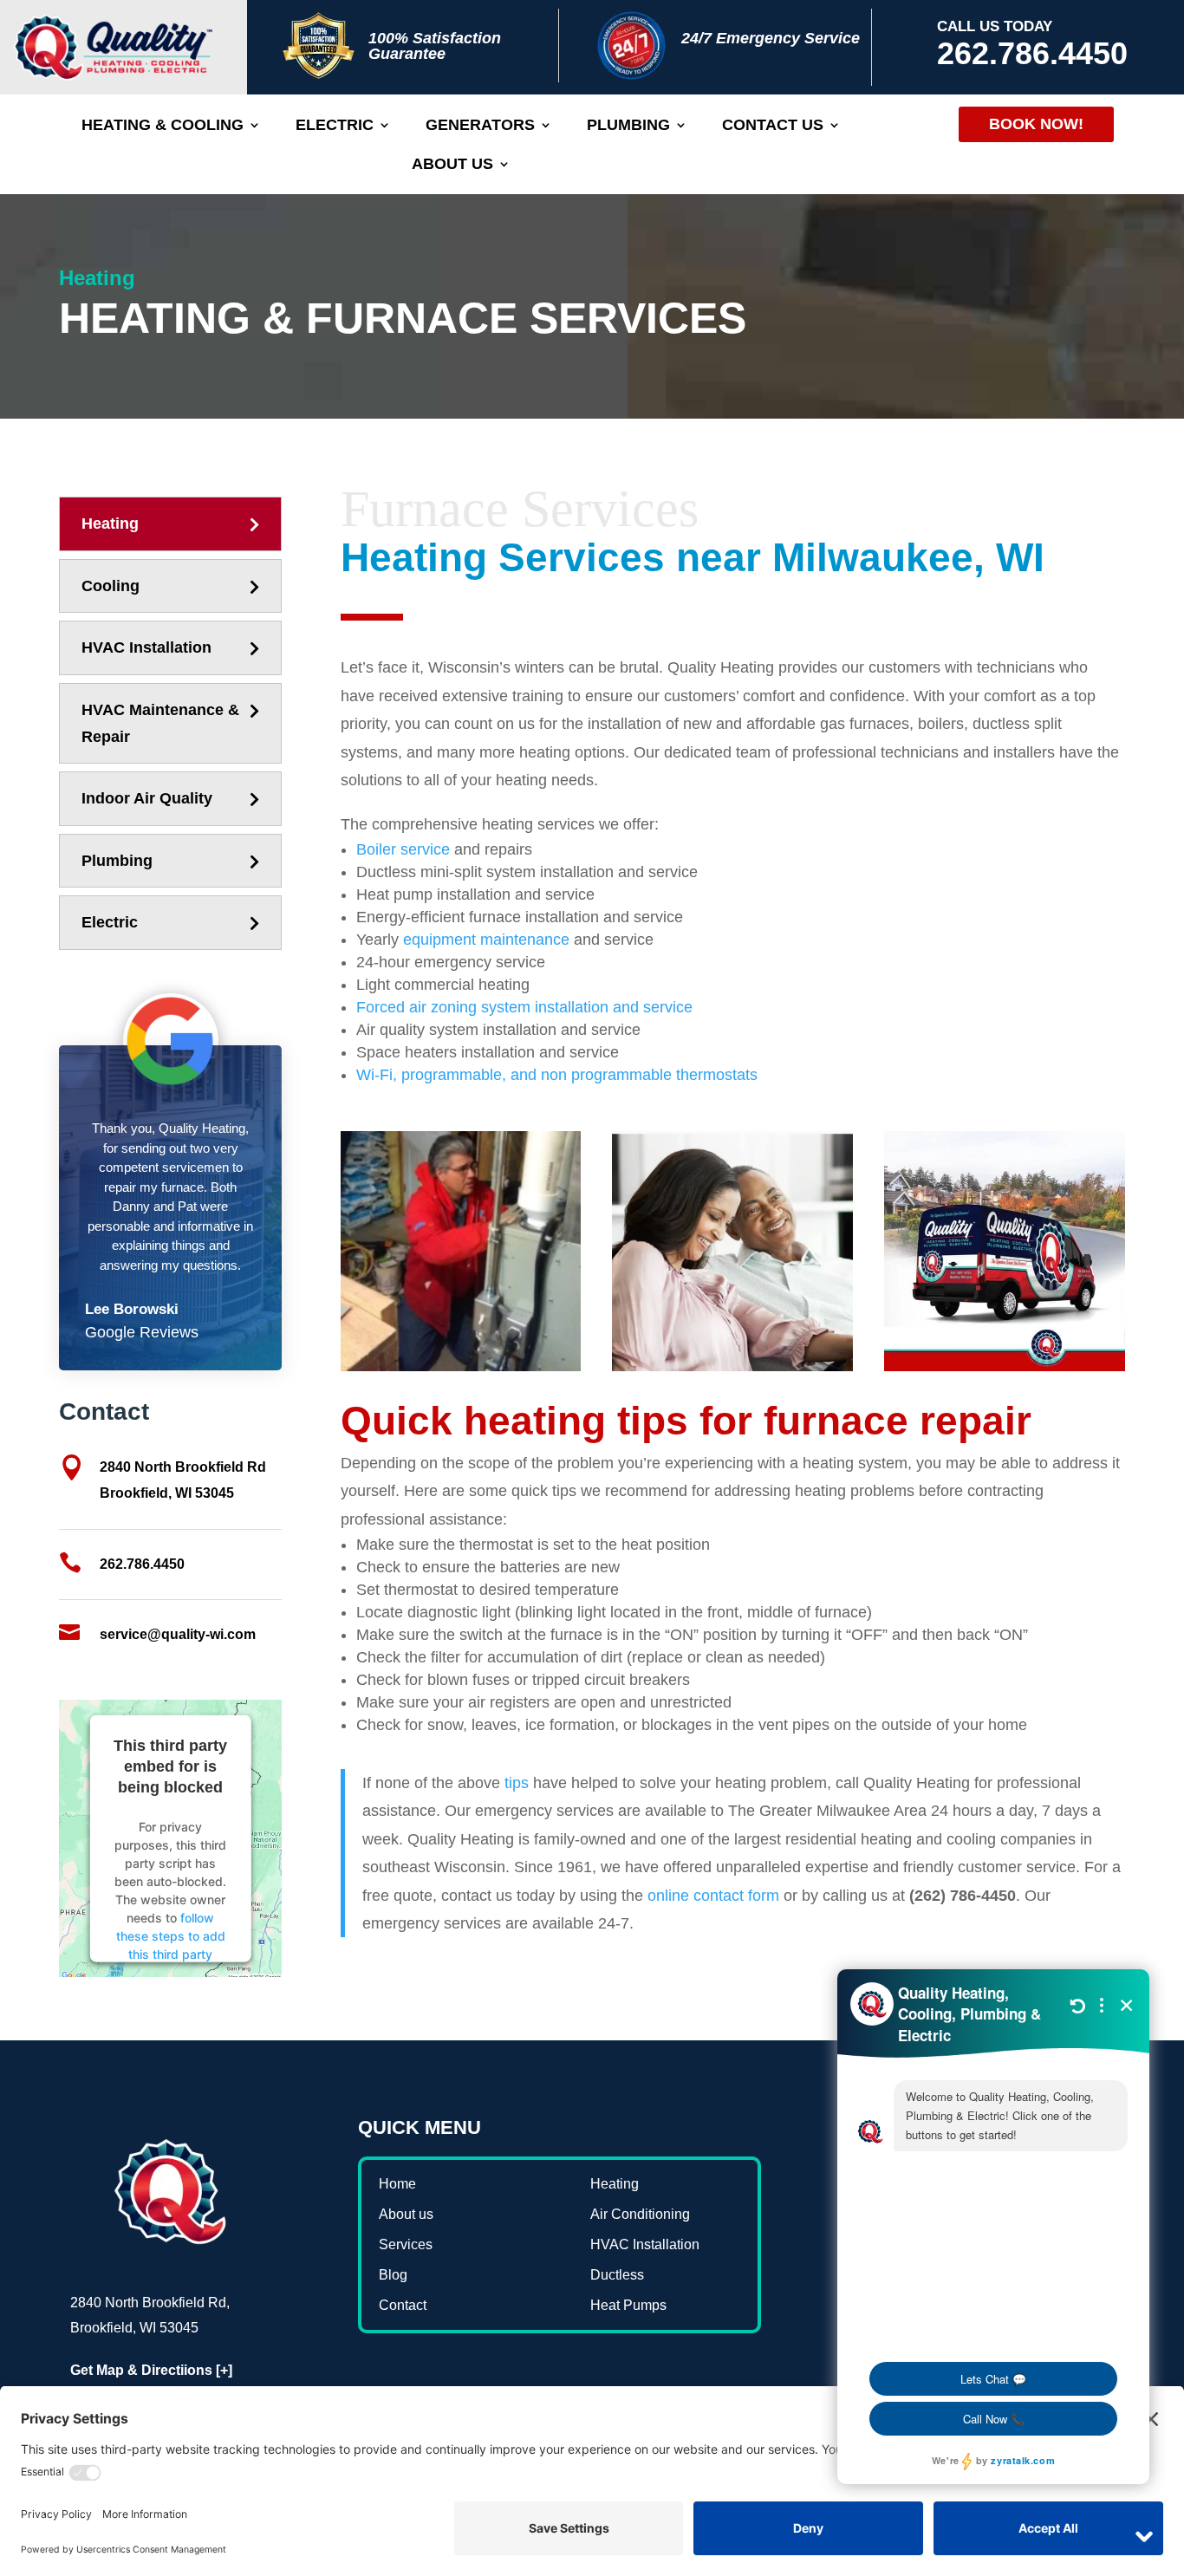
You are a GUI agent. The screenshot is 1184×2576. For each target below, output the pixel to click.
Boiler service (403, 849)
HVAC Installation (146, 647)
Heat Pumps (628, 2305)
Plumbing (628, 126)
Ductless (617, 2275)
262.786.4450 (1032, 53)
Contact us (773, 126)
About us (452, 165)
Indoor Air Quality (147, 798)
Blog (393, 2275)
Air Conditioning (640, 2214)
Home (397, 2184)
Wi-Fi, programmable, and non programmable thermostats (557, 1075)
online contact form (713, 1896)
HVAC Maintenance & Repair (160, 723)
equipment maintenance (486, 940)
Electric (335, 126)
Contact (403, 2305)
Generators (480, 126)
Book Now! (1036, 124)
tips (517, 1783)
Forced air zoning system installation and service (524, 1007)
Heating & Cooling (163, 126)
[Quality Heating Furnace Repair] (461, 1366)
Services (406, 2244)
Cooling (111, 586)
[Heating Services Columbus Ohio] (732, 1366)
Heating (110, 524)
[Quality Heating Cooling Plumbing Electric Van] (1004, 1366)
